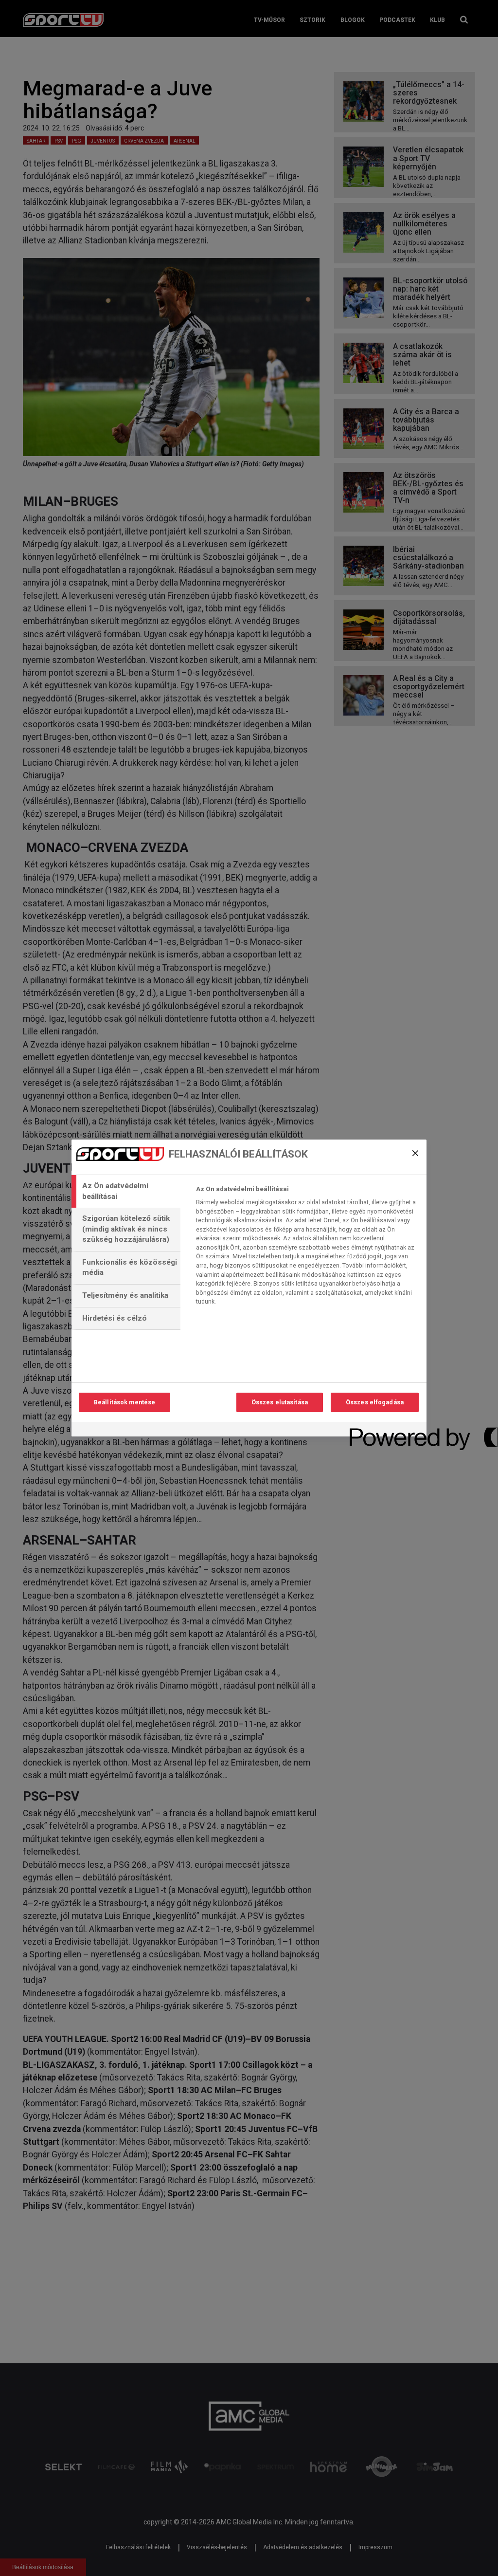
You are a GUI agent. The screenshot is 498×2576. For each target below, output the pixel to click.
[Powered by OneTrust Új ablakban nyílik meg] (385, 1430)
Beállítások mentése (124, 1402)
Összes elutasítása (280, 1402)
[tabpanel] (307, 1248)
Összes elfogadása (375, 1402)
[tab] (126, 1191)
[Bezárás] (415, 1153)
